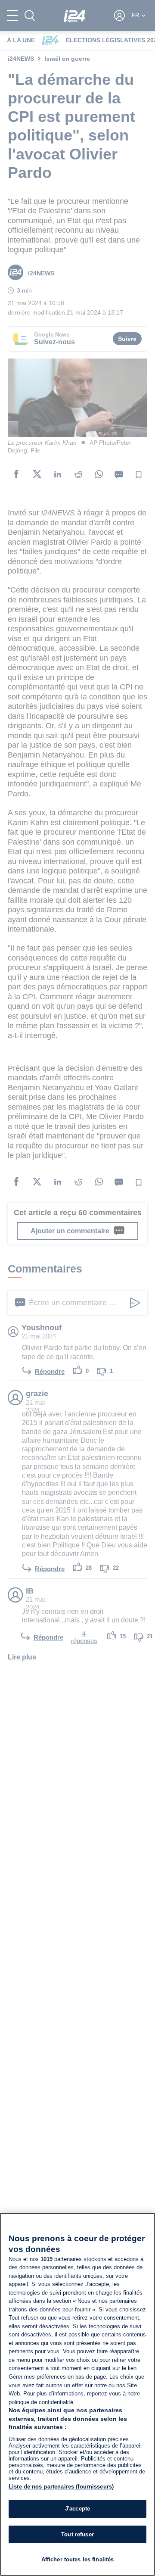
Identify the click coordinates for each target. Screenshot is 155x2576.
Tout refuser (77, 2534)
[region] (77, 2394)
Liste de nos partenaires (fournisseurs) (61, 2487)
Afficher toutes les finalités (78, 2559)
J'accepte (77, 2509)
